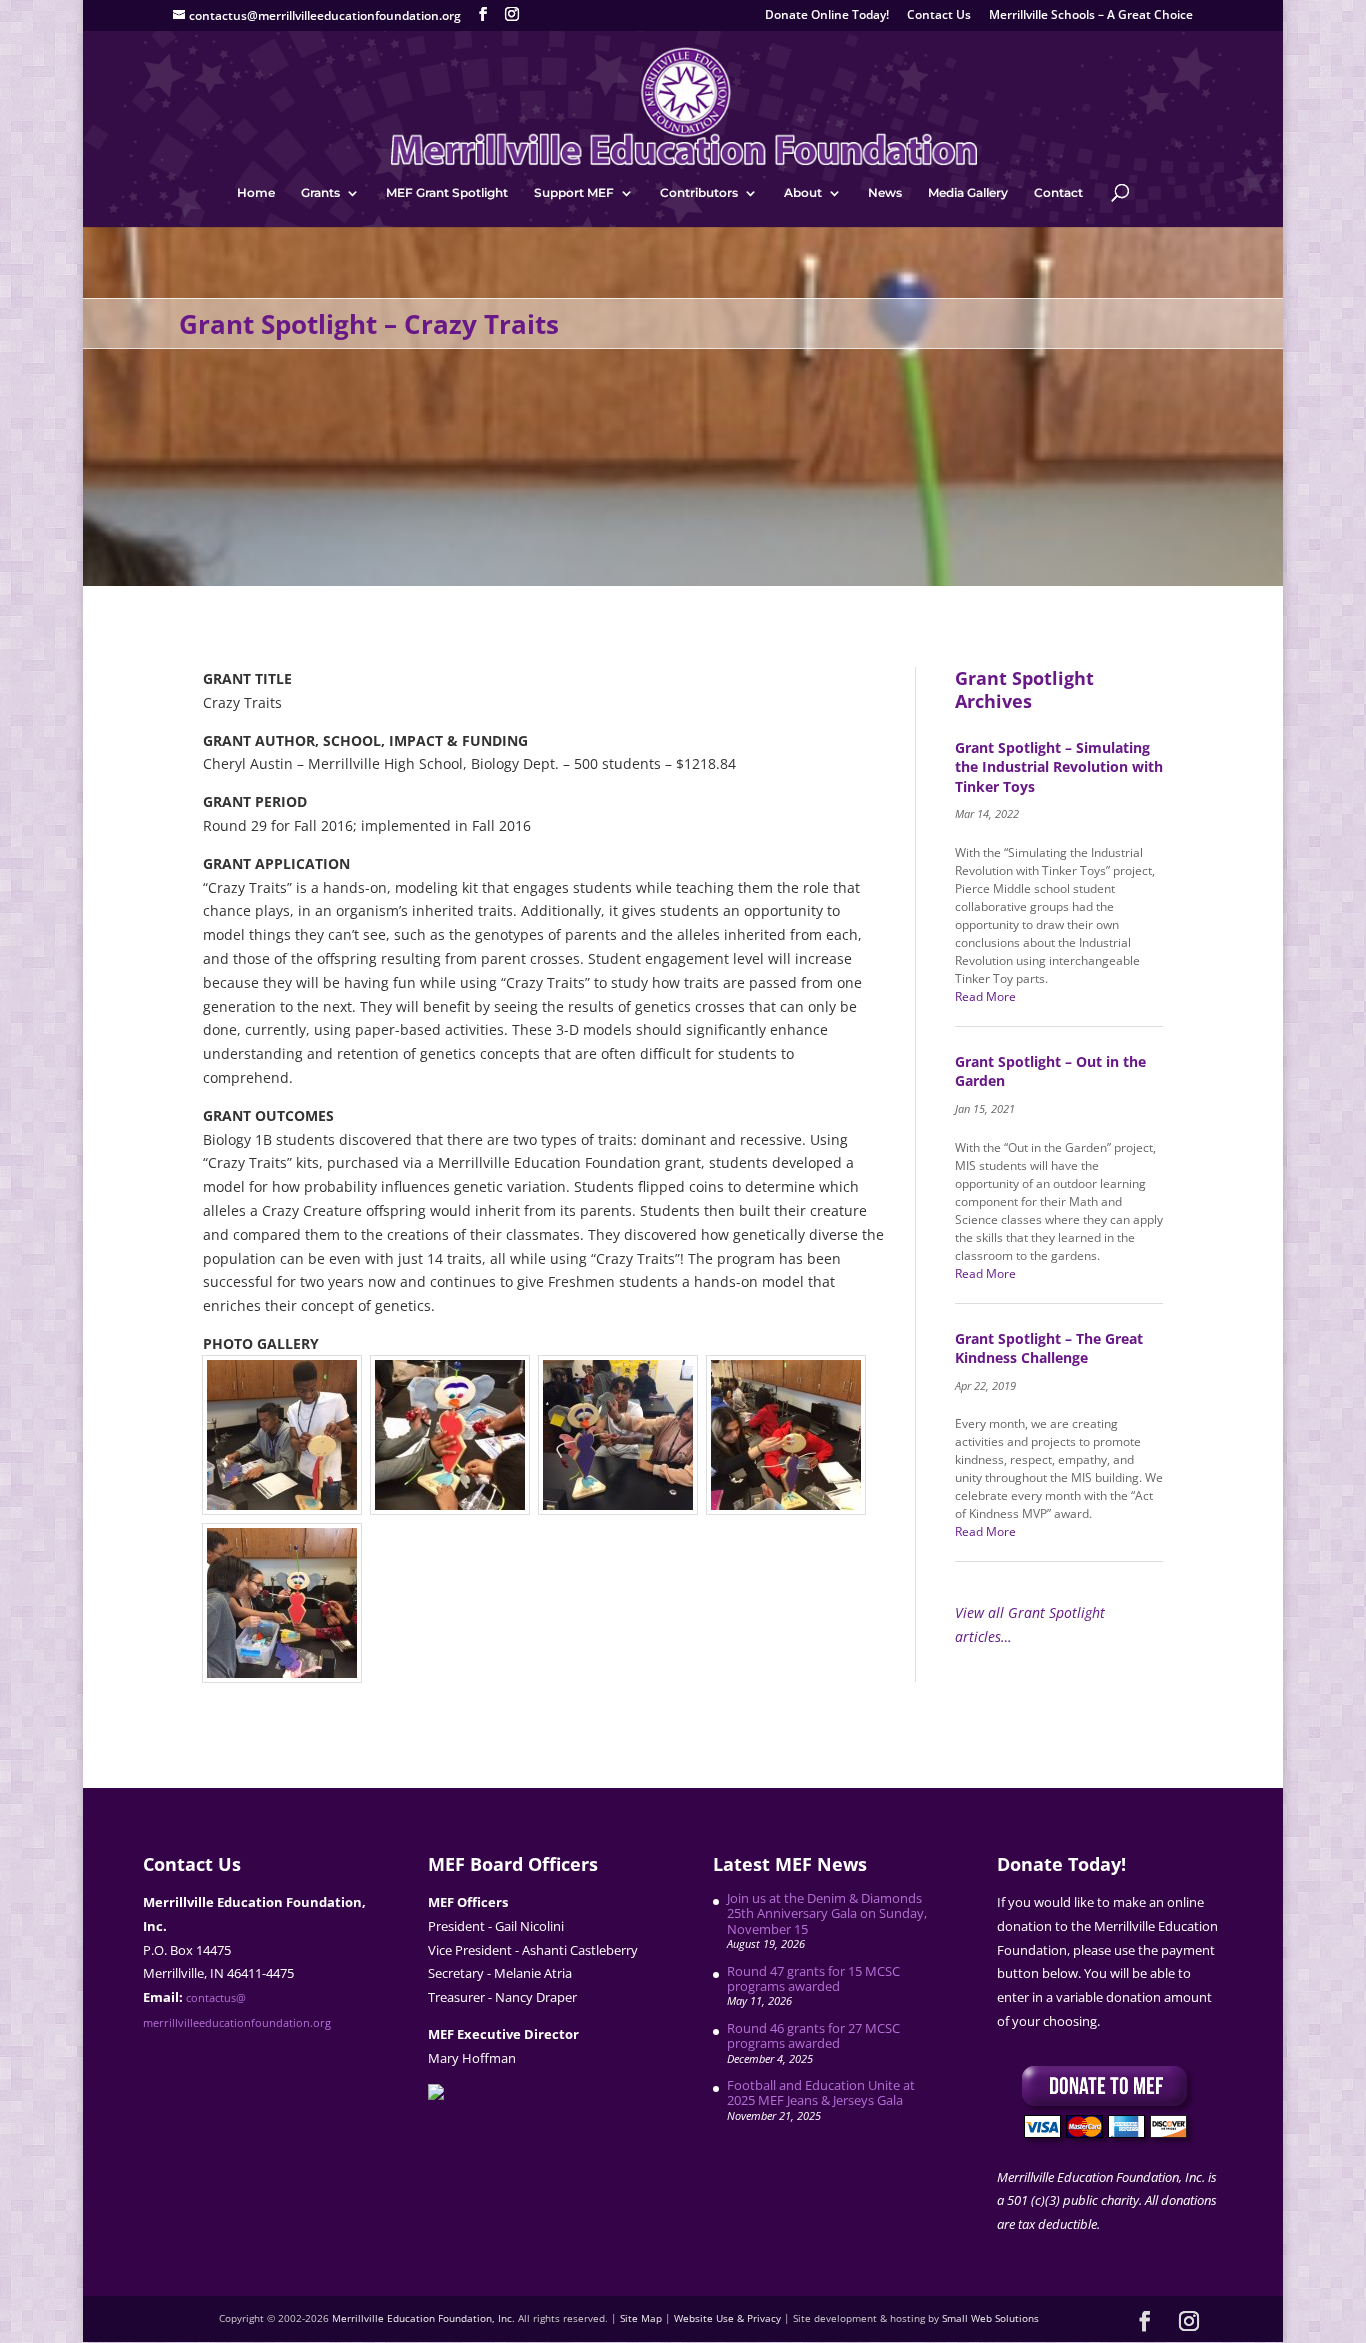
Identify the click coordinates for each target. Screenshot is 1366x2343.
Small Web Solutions (990, 2318)
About (803, 193)
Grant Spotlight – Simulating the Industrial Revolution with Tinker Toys (1059, 767)
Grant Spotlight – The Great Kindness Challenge (1049, 1348)
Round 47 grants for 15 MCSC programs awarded (813, 1978)
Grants (320, 193)
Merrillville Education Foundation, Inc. (423, 2318)
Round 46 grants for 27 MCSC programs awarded (813, 2035)
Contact (1058, 193)
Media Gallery (968, 193)
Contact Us (939, 16)
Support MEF (574, 193)
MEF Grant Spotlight (447, 193)
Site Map (641, 2318)
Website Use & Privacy (727, 2318)
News (885, 193)
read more (985, 996)
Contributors (699, 193)
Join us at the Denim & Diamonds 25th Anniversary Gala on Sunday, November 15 (827, 1913)
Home (256, 193)
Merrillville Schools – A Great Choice (1091, 16)
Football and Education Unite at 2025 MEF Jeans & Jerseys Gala (821, 2092)
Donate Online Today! (827, 16)
